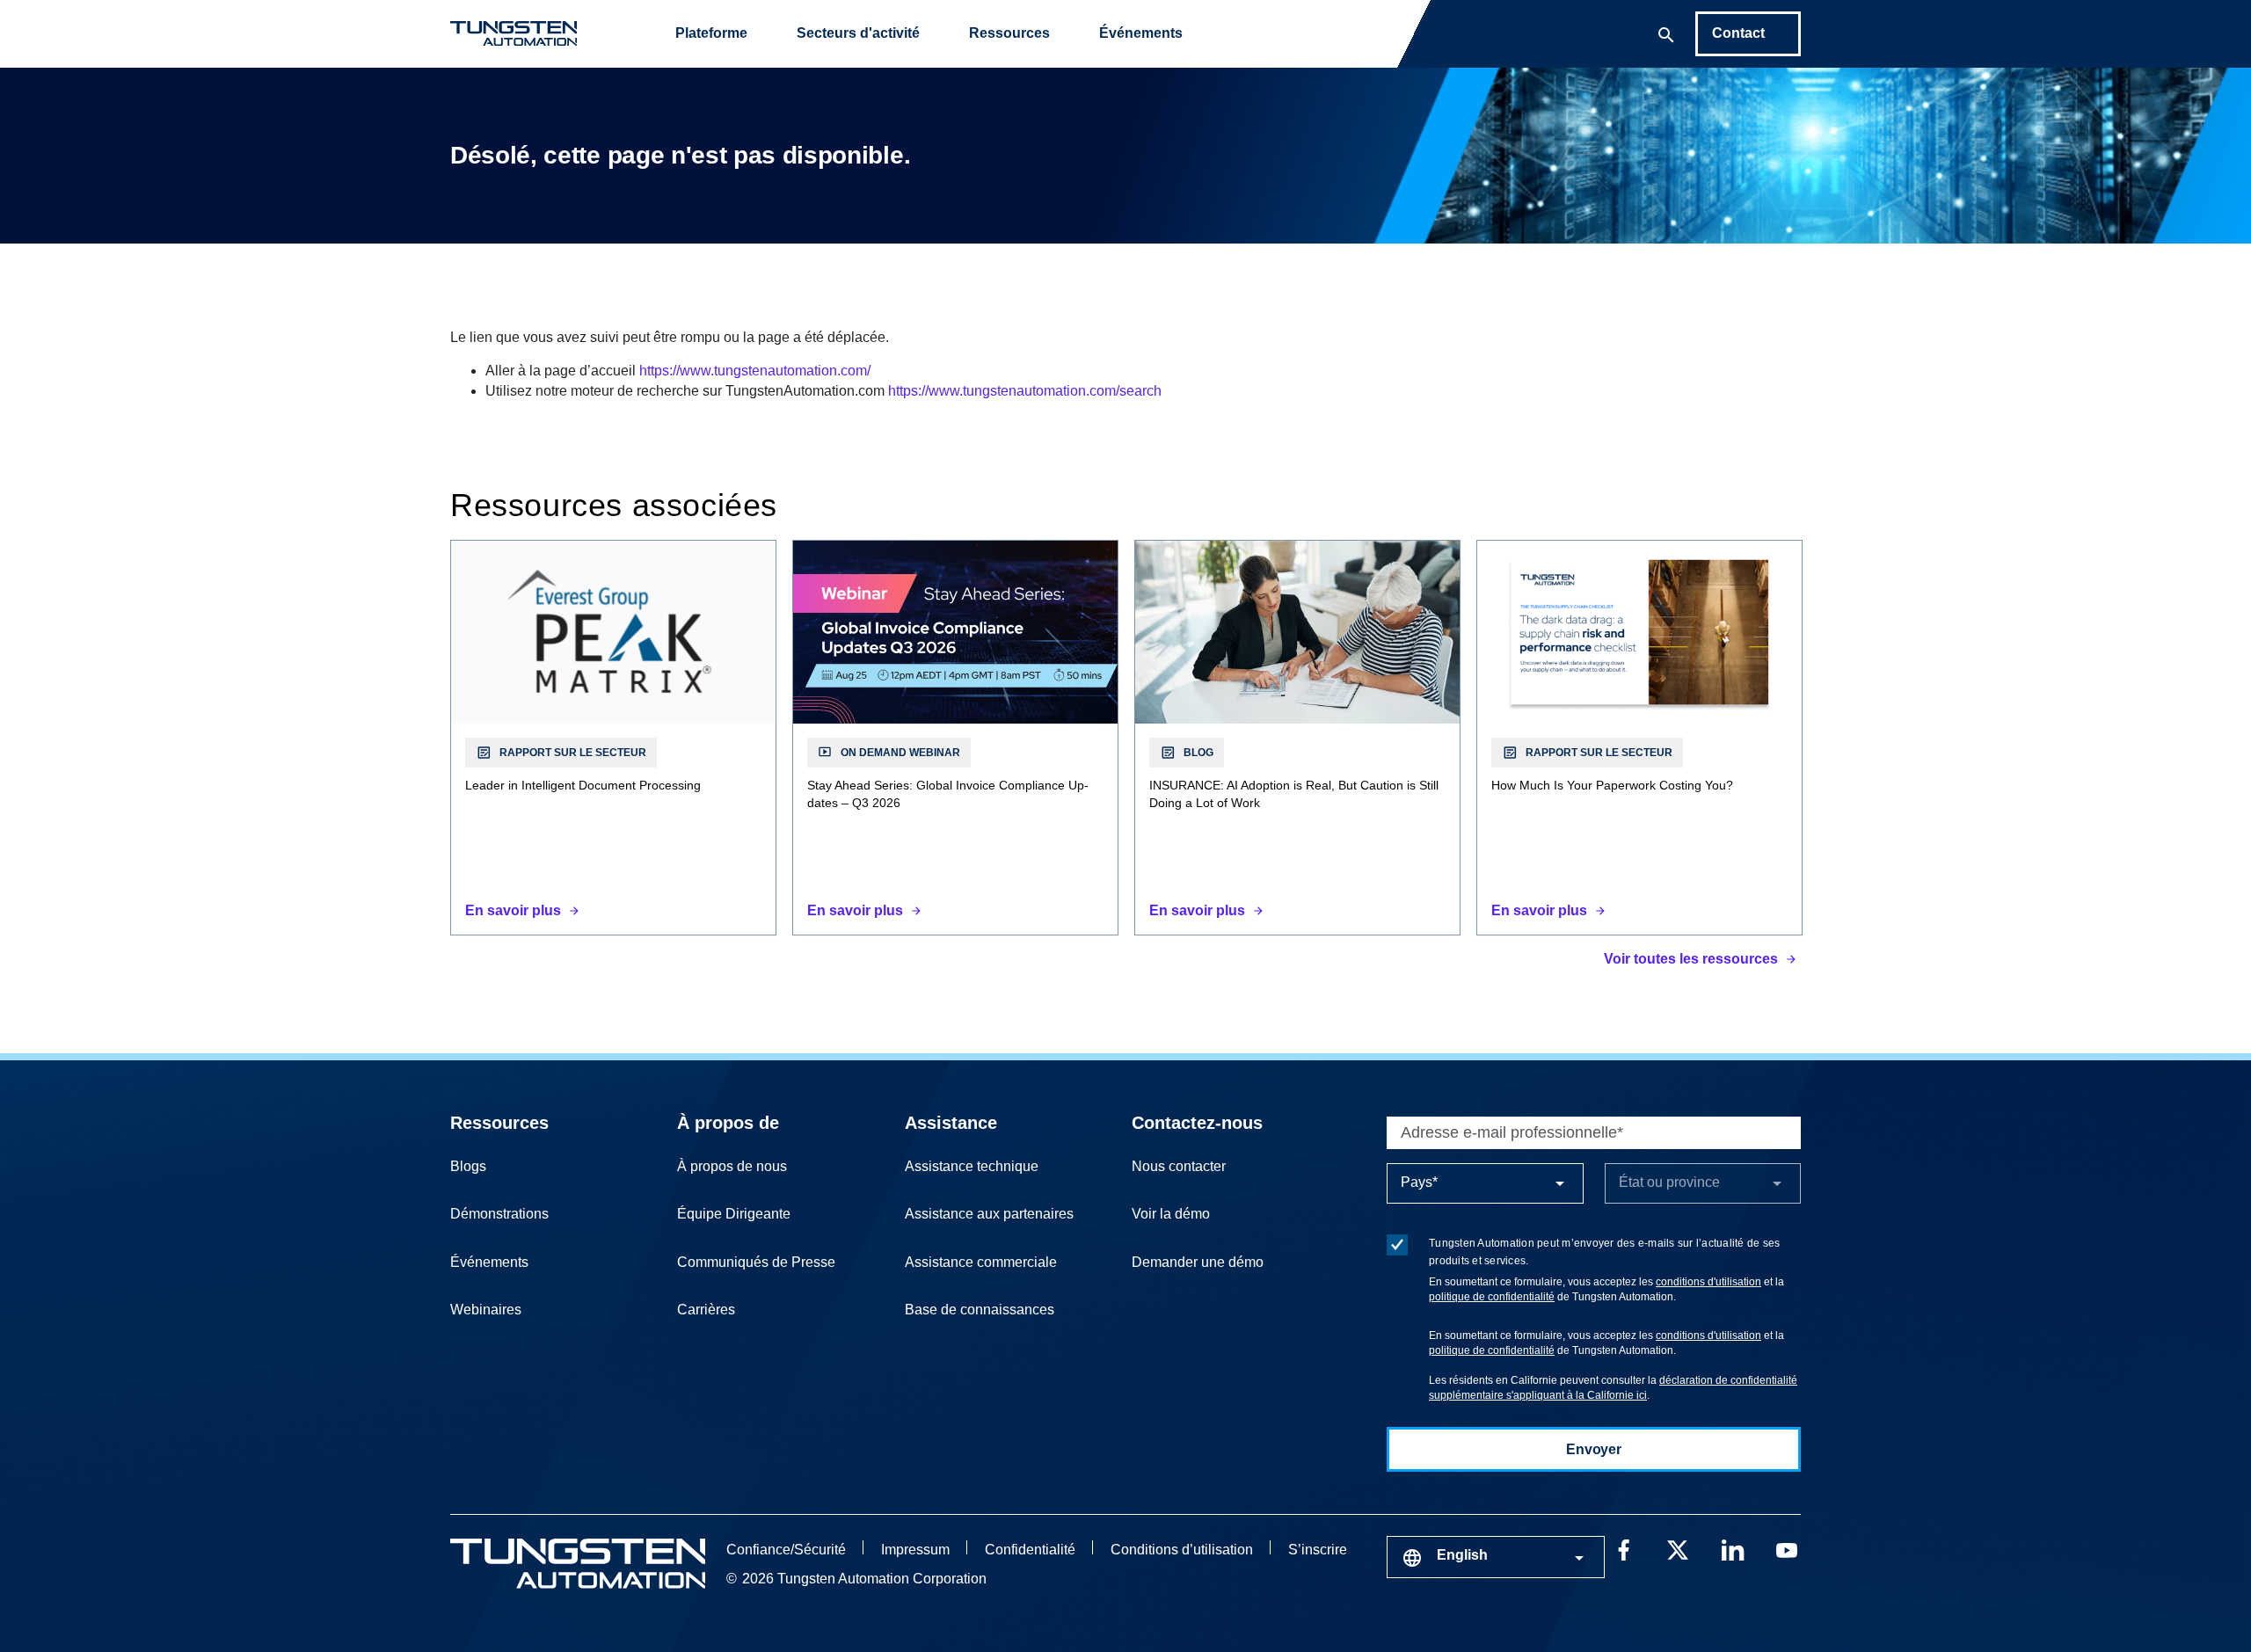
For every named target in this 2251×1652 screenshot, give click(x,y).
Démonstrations (499, 1214)
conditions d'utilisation (1708, 1282)
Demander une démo (1198, 1262)
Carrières (706, 1310)
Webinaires (486, 1310)
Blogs (468, 1166)
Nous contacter (1179, 1166)
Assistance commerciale (981, 1262)
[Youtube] (1787, 1548)
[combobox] (1496, 1557)
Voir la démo (1171, 1214)
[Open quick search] (1666, 33)
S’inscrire (1318, 1550)
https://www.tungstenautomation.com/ (755, 371)
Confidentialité (1030, 1550)
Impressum (915, 1550)
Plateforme (711, 33)
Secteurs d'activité (858, 33)
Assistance (951, 1123)
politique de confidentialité (1492, 1297)
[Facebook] (1623, 1548)
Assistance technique (972, 1166)
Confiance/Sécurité (786, 1550)
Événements (1141, 33)
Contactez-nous (1197, 1123)
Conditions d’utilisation (1182, 1550)
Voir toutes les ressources (1691, 959)
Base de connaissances (980, 1310)
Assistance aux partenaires (989, 1214)
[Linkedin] (1732, 1548)
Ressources (1009, 33)
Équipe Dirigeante (734, 1214)
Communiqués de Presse (756, 1262)
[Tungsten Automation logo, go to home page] (578, 1564)
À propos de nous (732, 1166)
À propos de (728, 1123)
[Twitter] (1678, 1548)
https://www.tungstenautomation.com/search (1025, 391)
